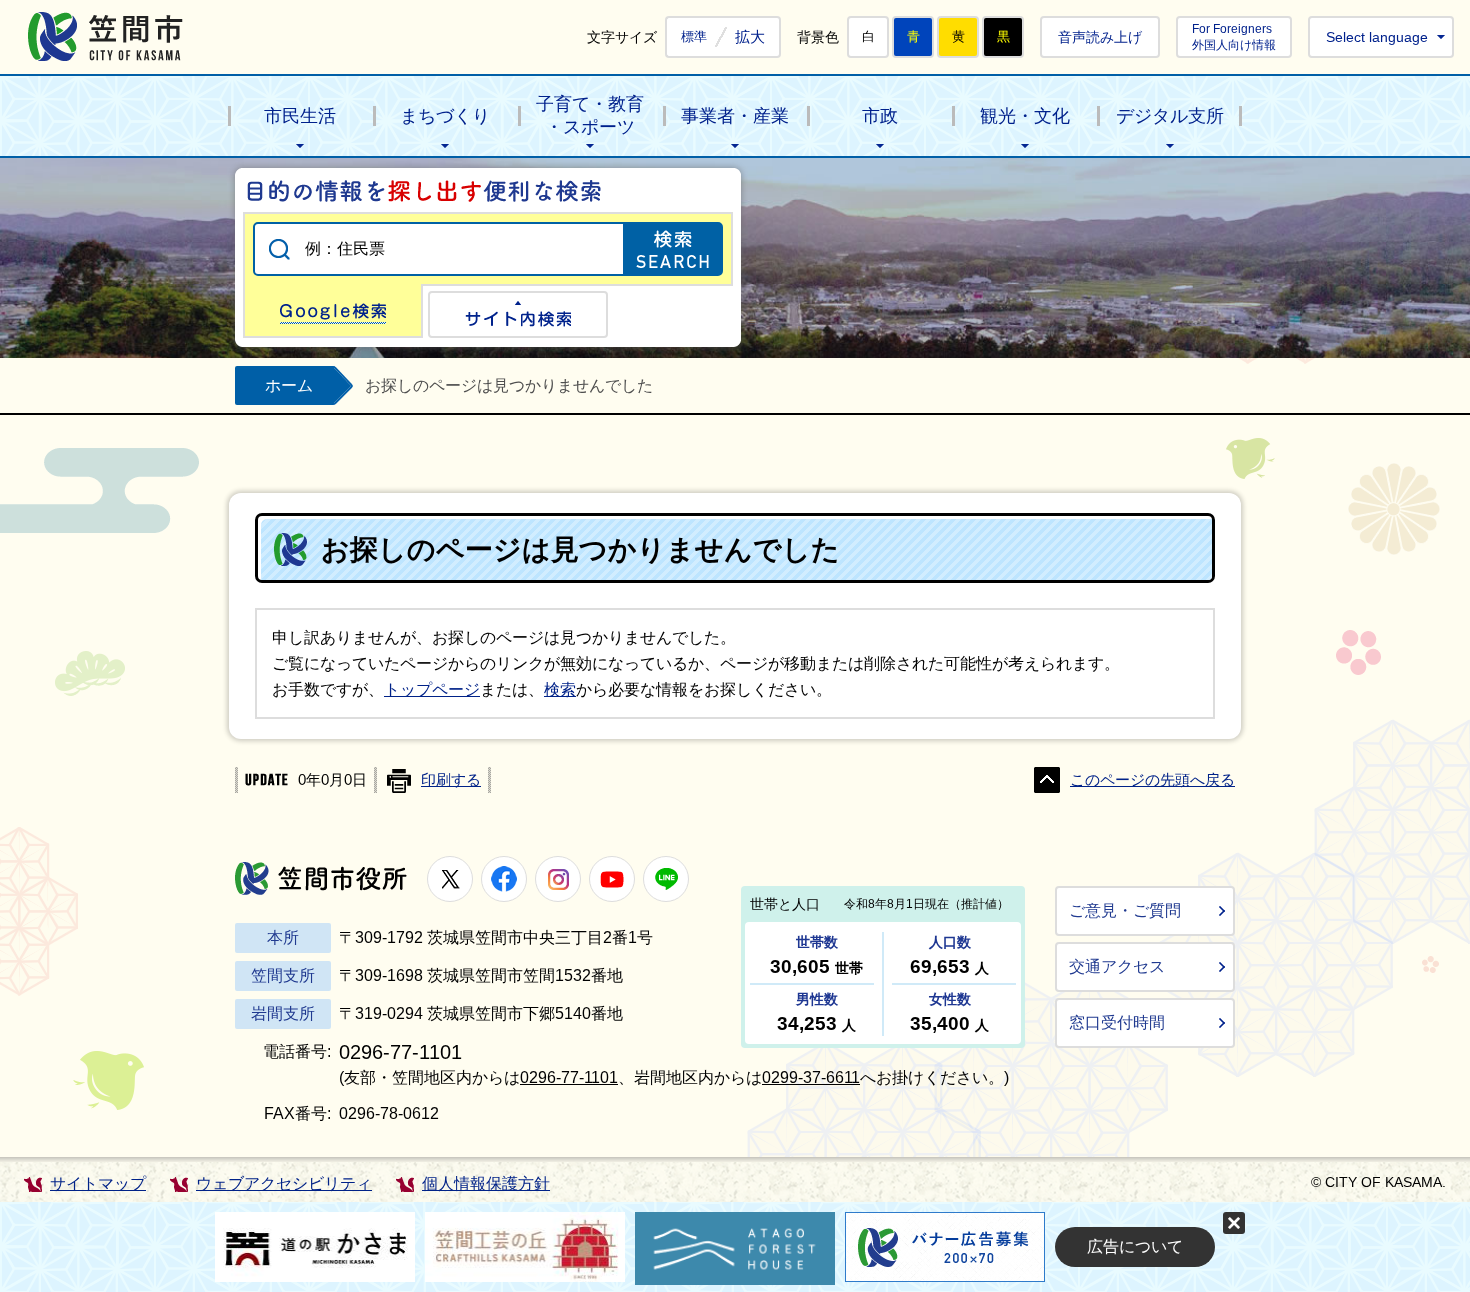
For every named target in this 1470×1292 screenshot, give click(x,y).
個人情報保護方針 (486, 1183)
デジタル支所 (1170, 116)
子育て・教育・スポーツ (590, 115)
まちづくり (445, 116)
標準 (694, 37)
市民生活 (300, 116)
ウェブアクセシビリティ (284, 1183)
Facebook (504, 879)
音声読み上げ (1100, 37)
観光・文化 (1025, 116)
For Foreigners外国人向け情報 (1234, 36)
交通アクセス (1117, 966)
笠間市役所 (321, 878)
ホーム (289, 385)
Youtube (612, 879)
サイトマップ (98, 1183)
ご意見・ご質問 (1125, 910)
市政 (880, 116)
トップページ (432, 689)
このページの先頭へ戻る (1152, 780)
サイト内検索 (518, 314)
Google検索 (333, 311)
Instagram (558, 879)
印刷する (451, 780)
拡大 (750, 36)
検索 (560, 689)
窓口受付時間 (1117, 1022)
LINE (666, 879)
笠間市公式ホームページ (105, 36)
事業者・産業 (735, 116)
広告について (1135, 1246)
